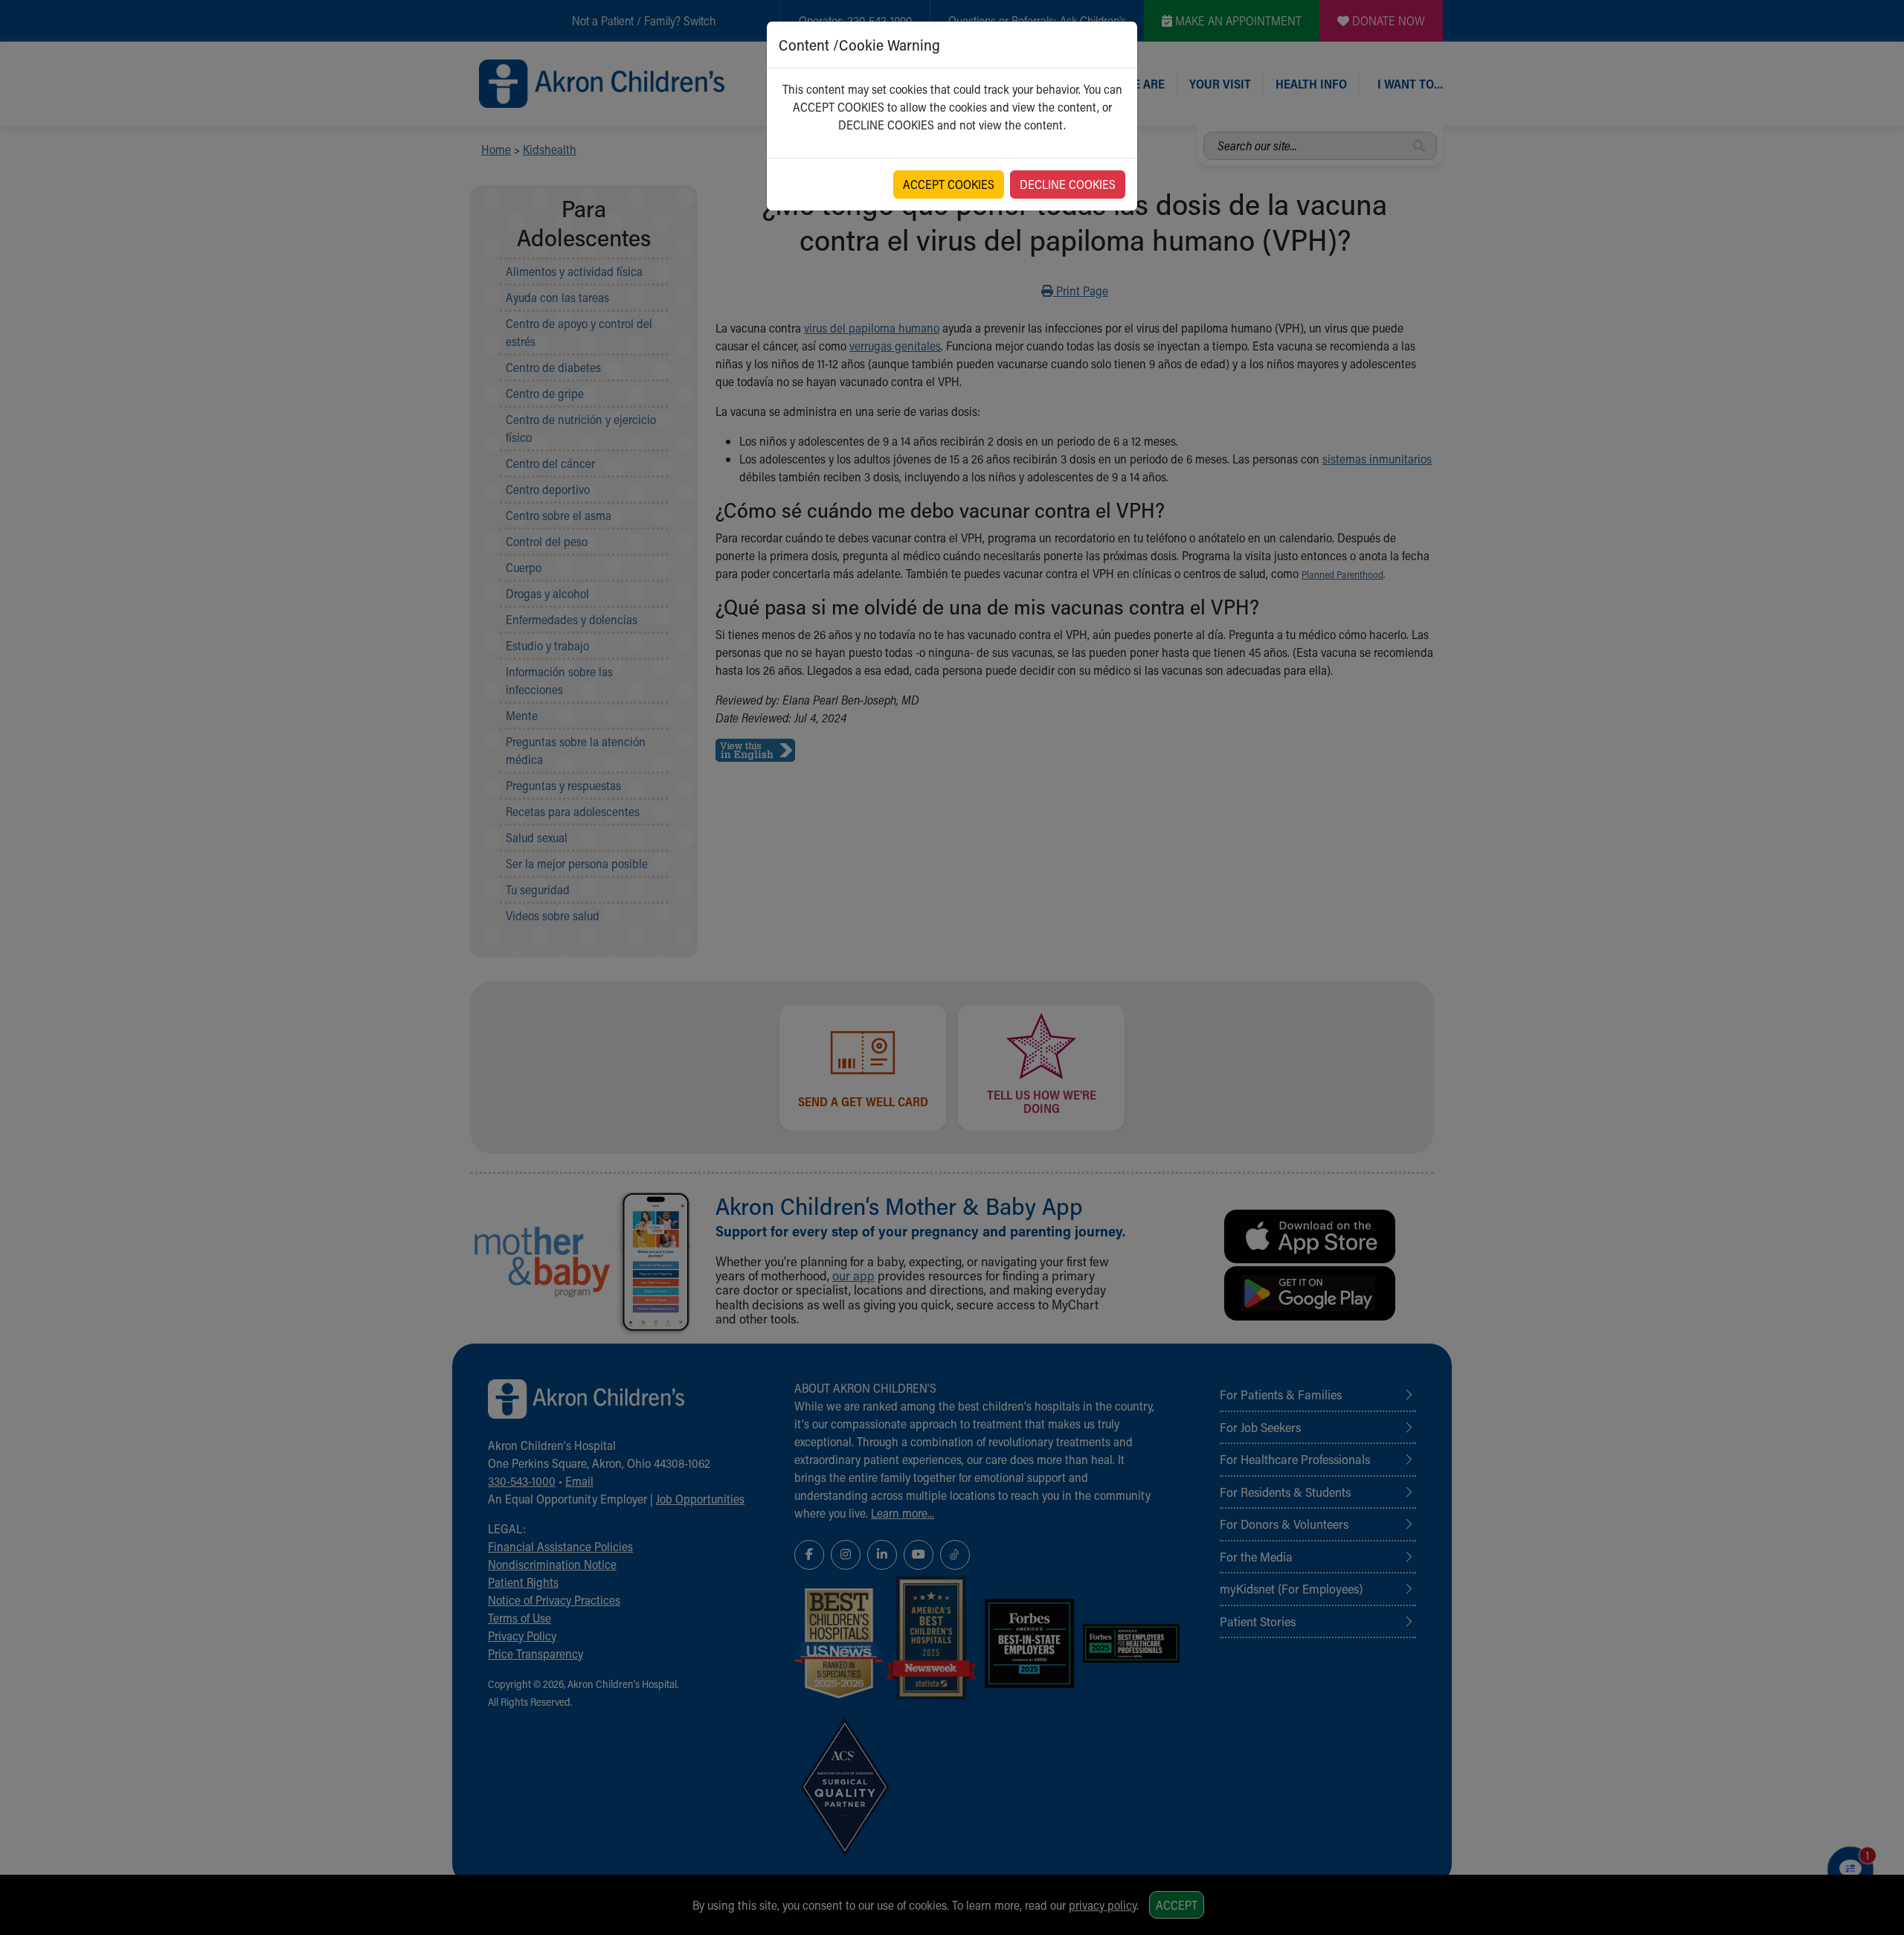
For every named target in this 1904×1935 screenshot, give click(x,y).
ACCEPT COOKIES (949, 184)
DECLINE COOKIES (1068, 184)
